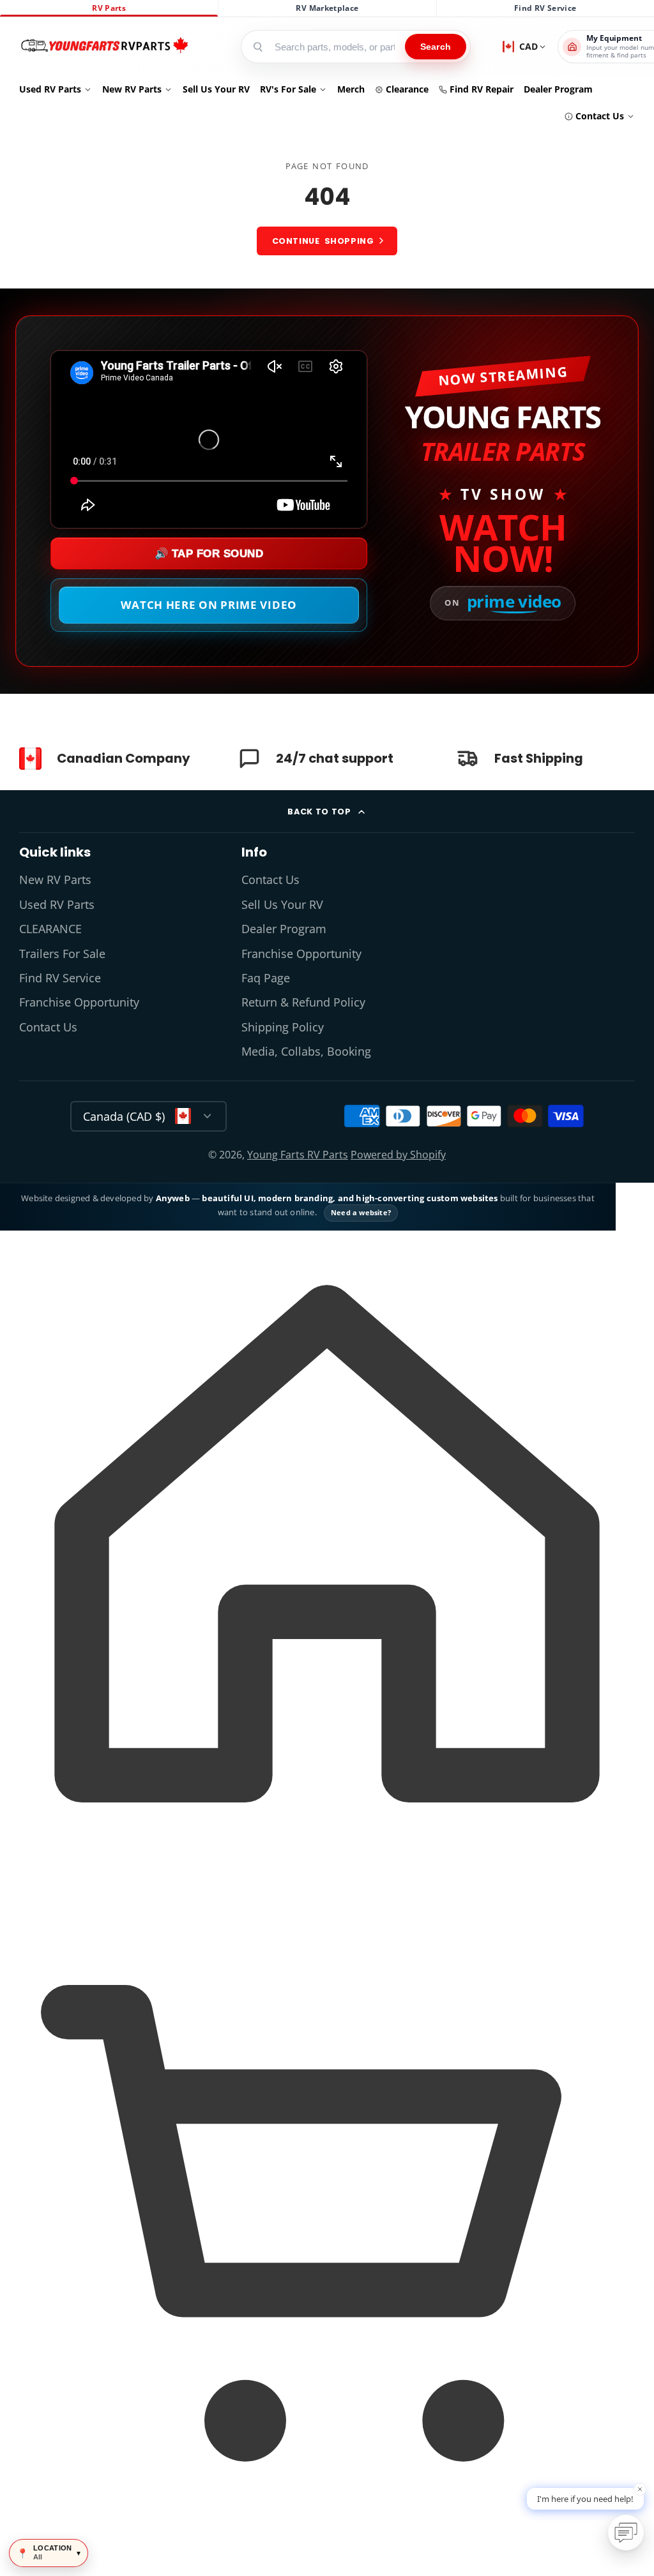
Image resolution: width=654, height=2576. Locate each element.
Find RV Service (545, 8)
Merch (351, 89)
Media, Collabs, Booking (306, 1051)
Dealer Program (558, 89)
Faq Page (266, 978)
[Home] (104, 47)
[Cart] (327, 2553)
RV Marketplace (327, 8)
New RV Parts (132, 89)
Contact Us (600, 116)
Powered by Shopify (398, 1155)
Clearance (407, 89)
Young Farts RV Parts (298, 1155)
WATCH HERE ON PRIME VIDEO (209, 605)
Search (436, 47)
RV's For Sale (288, 89)
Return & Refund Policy (303, 1002)
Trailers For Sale (62, 954)
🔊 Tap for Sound (209, 554)
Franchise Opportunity (79, 1002)
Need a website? (361, 1212)
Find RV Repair (482, 89)
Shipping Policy (283, 1027)
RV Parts (109, 8)
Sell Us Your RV (216, 89)
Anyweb (174, 1198)
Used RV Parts (50, 89)
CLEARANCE (50, 929)
